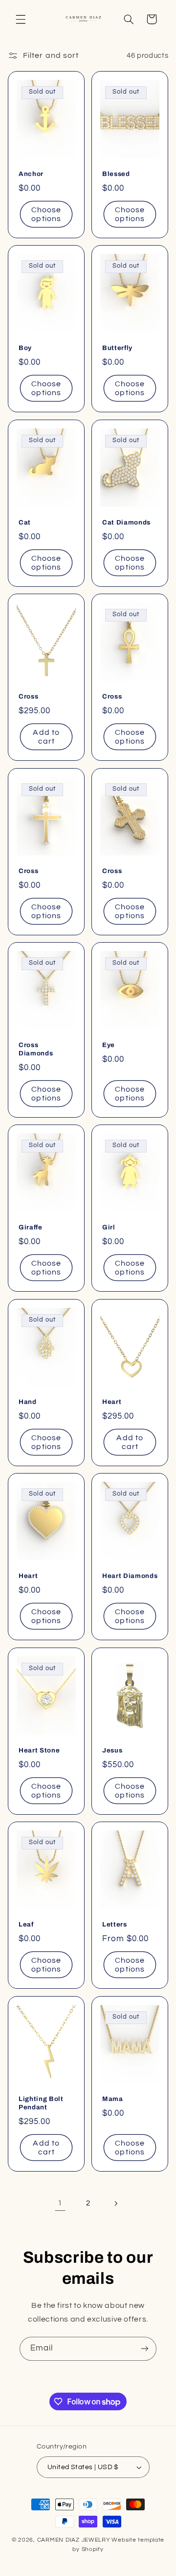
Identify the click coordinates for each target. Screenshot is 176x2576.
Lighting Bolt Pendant (41, 2103)
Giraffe (31, 1228)
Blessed (116, 174)
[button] (21, 19)
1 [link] (60, 2203)
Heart (112, 1402)
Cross (28, 697)
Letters (115, 1925)
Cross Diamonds (36, 1049)
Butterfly (117, 348)
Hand (28, 1402)
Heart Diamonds (130, 1576)
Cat (25, 522)
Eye (109, 1045)
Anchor (31, 174)
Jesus (112, 1750)
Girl (109, 1228)
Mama (113, 2099)
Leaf (26, 1925)
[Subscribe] (145, 2349)
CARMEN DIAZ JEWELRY (74, 2540)
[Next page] (116, 2203)
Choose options (46, 214)
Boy (25, 348)
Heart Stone (39, 1750)
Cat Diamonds (126, 522)
